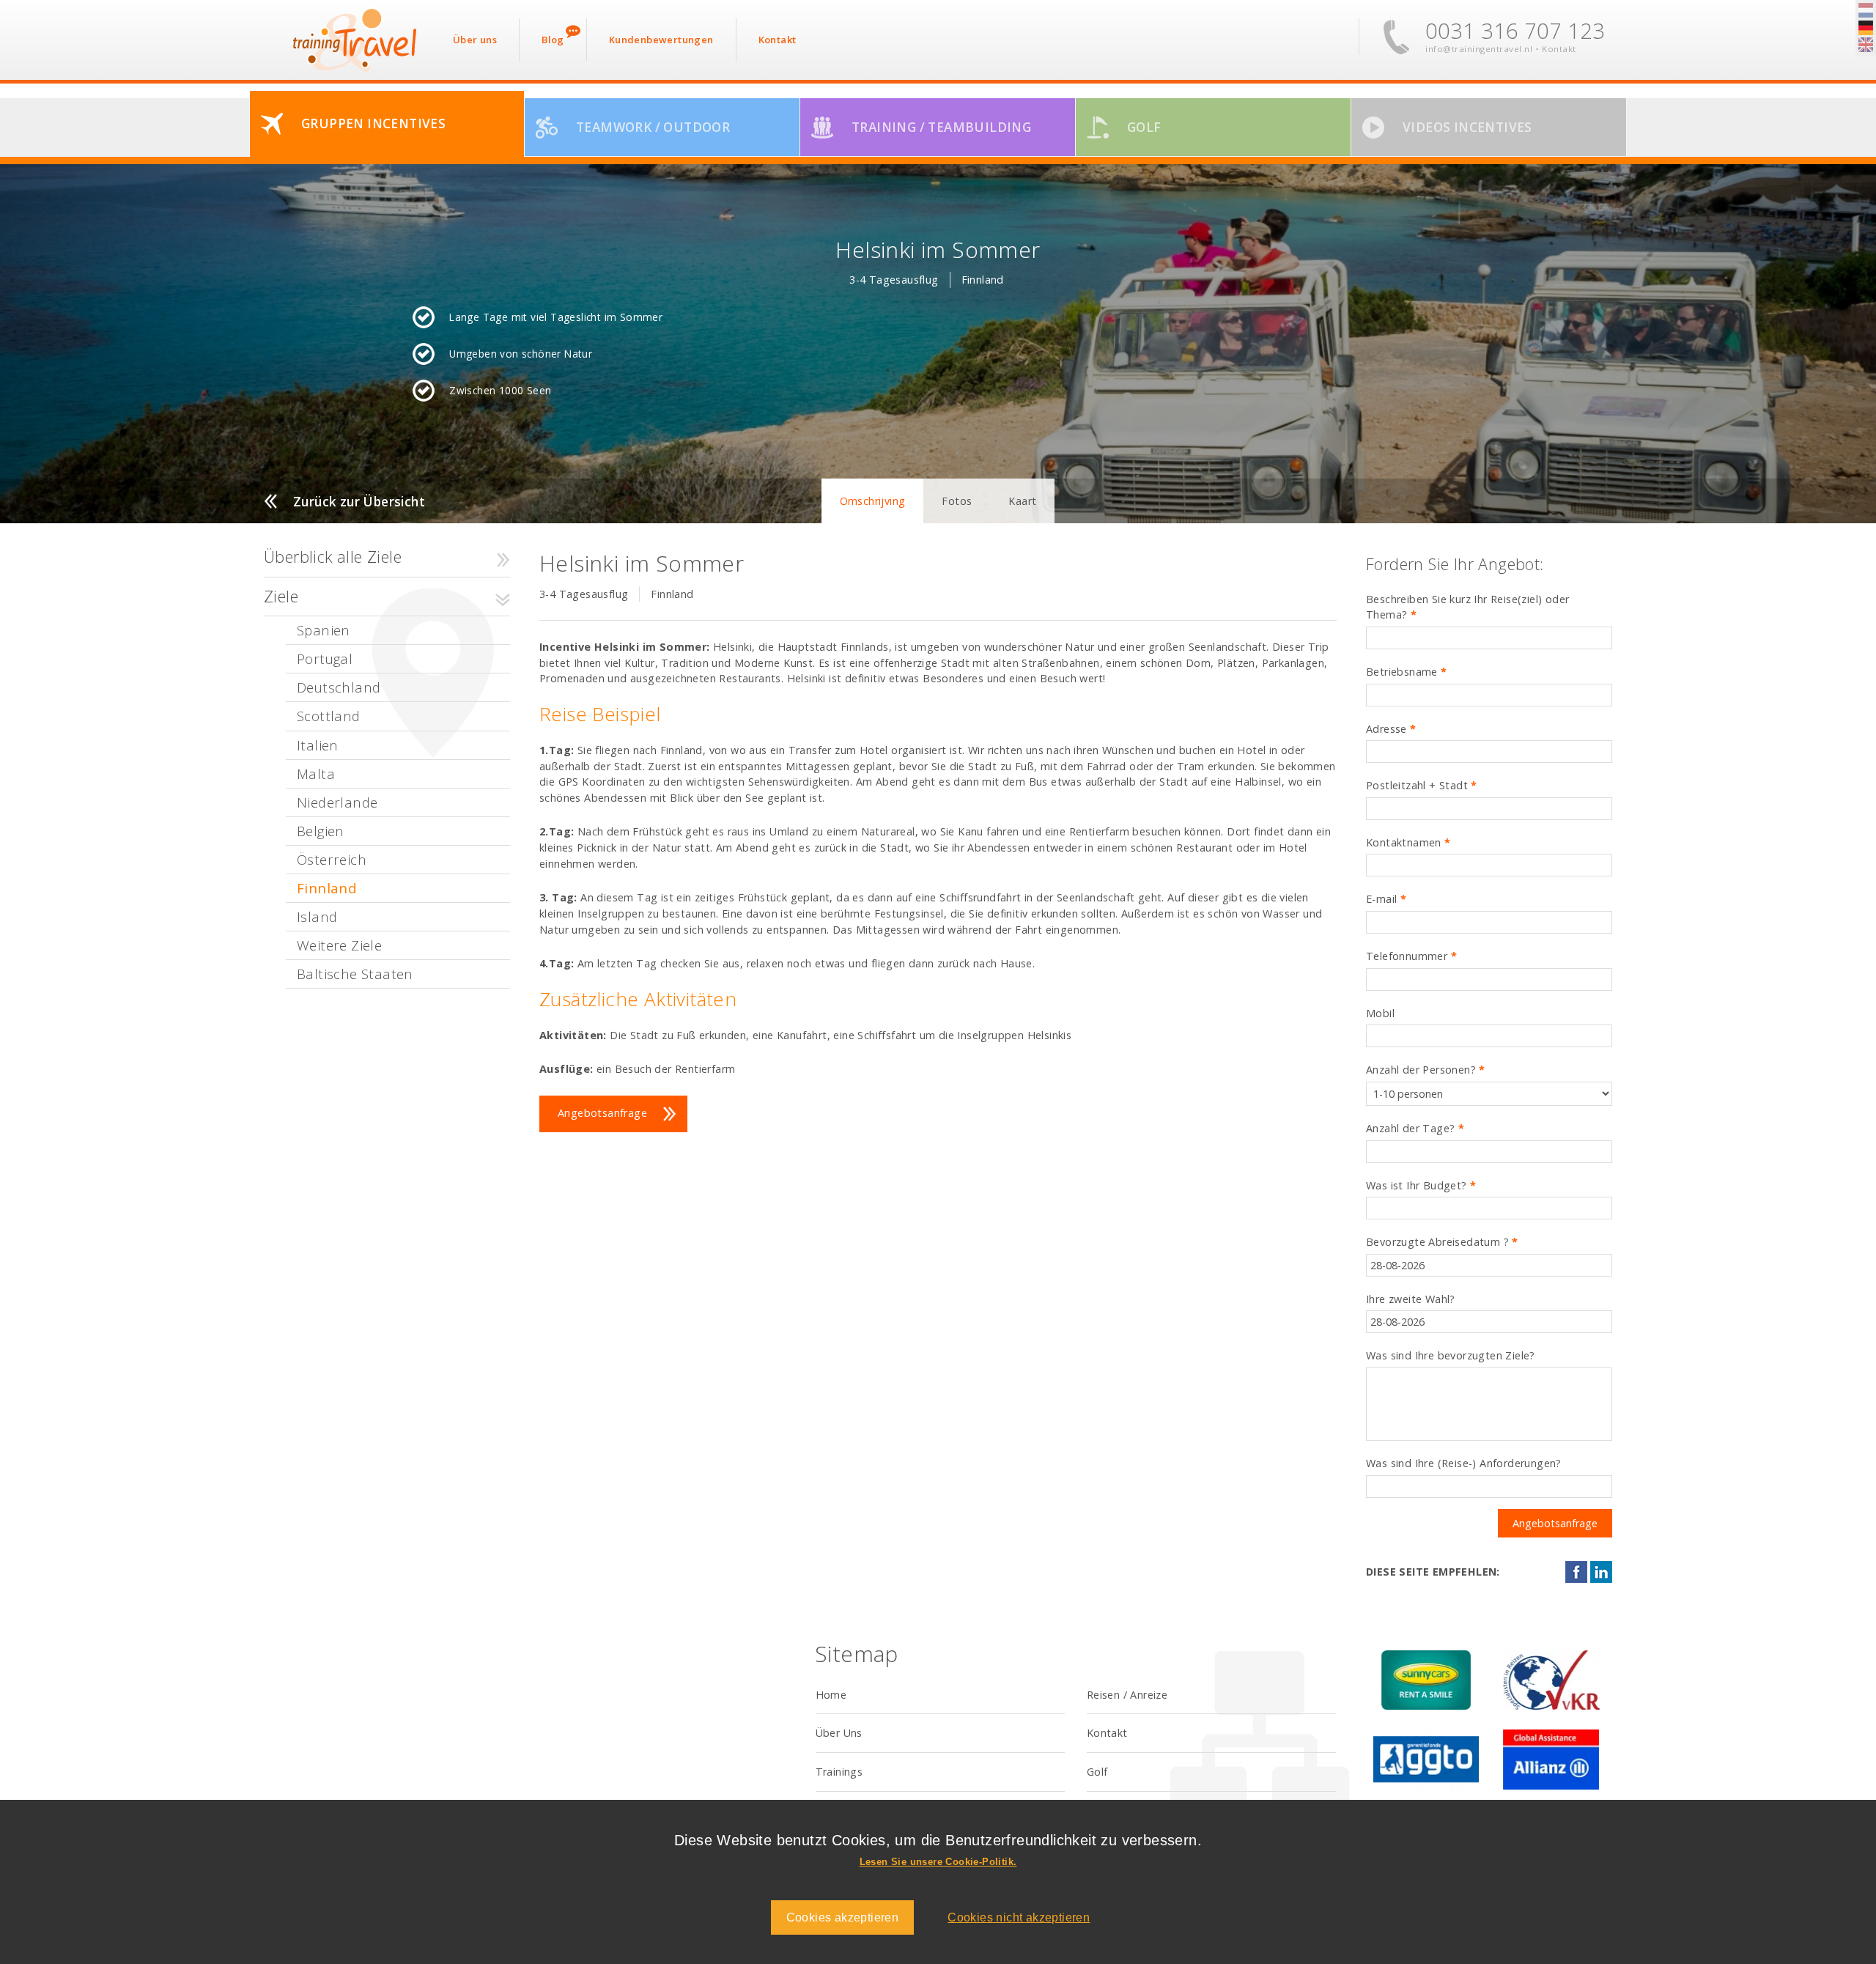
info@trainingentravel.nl (1479, 49)
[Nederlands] (1866, 11)
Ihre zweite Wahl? (1411, 1299)
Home (831, 1695)
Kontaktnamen (1408, 842)
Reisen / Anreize (1127, 1695)
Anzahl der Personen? (1426, 1070)
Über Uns (839, 1733)
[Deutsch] (1866, 29)
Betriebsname (1407, 672)
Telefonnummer (1411, 956)
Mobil (1380, 1013)
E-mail (1386, 899)
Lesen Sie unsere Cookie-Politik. (938, 1862)
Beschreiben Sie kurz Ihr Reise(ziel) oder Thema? (1467, 607)
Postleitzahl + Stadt (1422, 785)
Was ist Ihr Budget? (1421, 1185)
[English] (1866, 45)
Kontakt (1559, 49)
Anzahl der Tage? (1415, 1128)
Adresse (1391, 729)
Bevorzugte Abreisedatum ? (1442, 1242)
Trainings (839, 1772)
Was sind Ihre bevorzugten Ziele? (1451, 1355)
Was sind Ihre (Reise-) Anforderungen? (1464, 1463)
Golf (1097, 1772)
